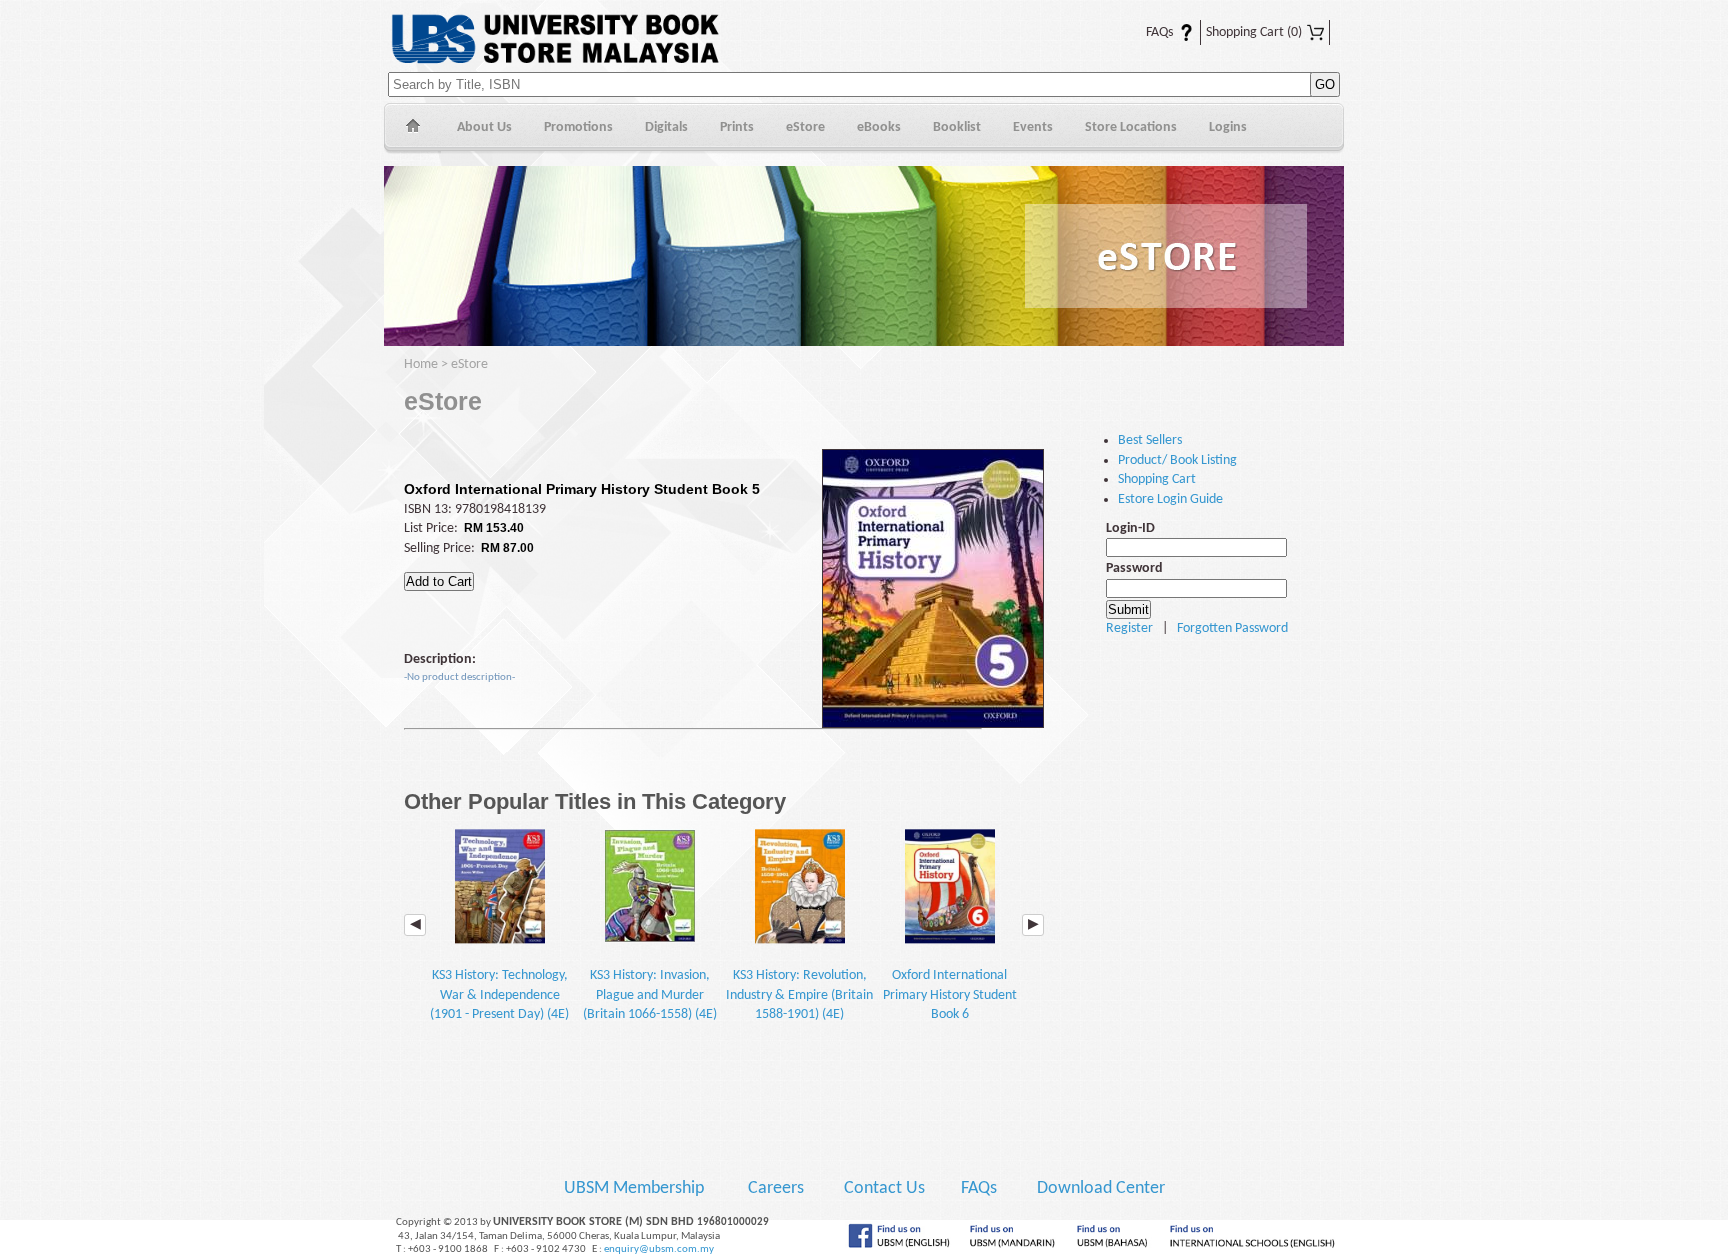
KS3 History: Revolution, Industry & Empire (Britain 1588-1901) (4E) (799, 995)
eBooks (879, 127)
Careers (776, 1188)
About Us (484, 127)
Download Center (1101, 1188)
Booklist (957, 127)
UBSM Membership (636, 1188)
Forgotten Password (1232, 628)
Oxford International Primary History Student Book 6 (950, 995)
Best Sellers (1150, 440)
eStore (805, 127)
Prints (737, 127)
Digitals (666, 127)
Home (412, 128)
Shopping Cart (1254, 32)
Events (1033, 127)
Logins (1228, 127)
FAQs (1147, 32)
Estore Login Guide (1170, 499)
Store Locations (1131, 127)
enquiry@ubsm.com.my (659, 1249)
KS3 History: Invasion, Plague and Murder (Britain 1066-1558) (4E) (650, 995)
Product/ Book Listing (1177, 460)
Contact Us (886, 1188)
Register (1129, 628)
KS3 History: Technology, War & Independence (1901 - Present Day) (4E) (499, 995)
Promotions (578, 127)
